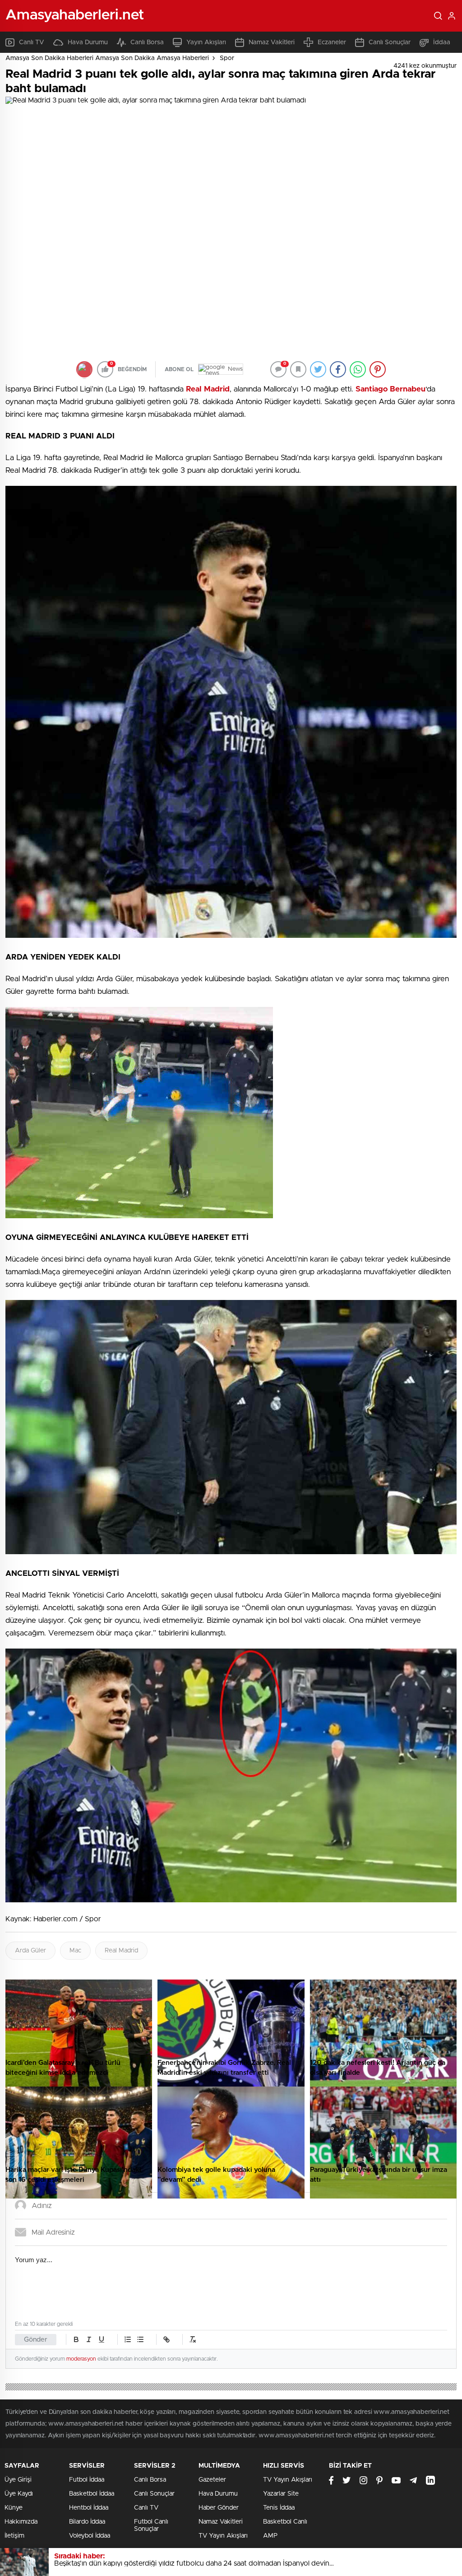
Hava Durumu (88, 42)
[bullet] (140, 2339)
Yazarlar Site (281, 2494)
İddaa (442, 42)
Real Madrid (121, 1951)
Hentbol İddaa (89, 2508)
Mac (75, 1951)
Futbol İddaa (87, 2480)
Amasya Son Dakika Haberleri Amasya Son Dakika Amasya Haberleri (107, 58)
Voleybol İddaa (90, 2536)
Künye (14, 2508)
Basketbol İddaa (92, 2494)
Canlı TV (32, 42)
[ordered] (128, 2339)
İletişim (14, 2536)
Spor (227, 58)
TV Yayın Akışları (223, 2536)
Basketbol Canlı (285, 2522)
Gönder (36, 2340)
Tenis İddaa (279, 2508)
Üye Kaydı (19, 2494)
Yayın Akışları (206, 42)
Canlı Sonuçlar (390, 42)
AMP (270, 2536)
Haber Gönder (219, 2508)
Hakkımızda (21, 2522)
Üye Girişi (18, 2480)
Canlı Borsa (147, 42)
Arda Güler (30, 1951)
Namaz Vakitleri (272, 42)
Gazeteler (212, 2480)
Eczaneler (332, 42)
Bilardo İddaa (87, 2522)
